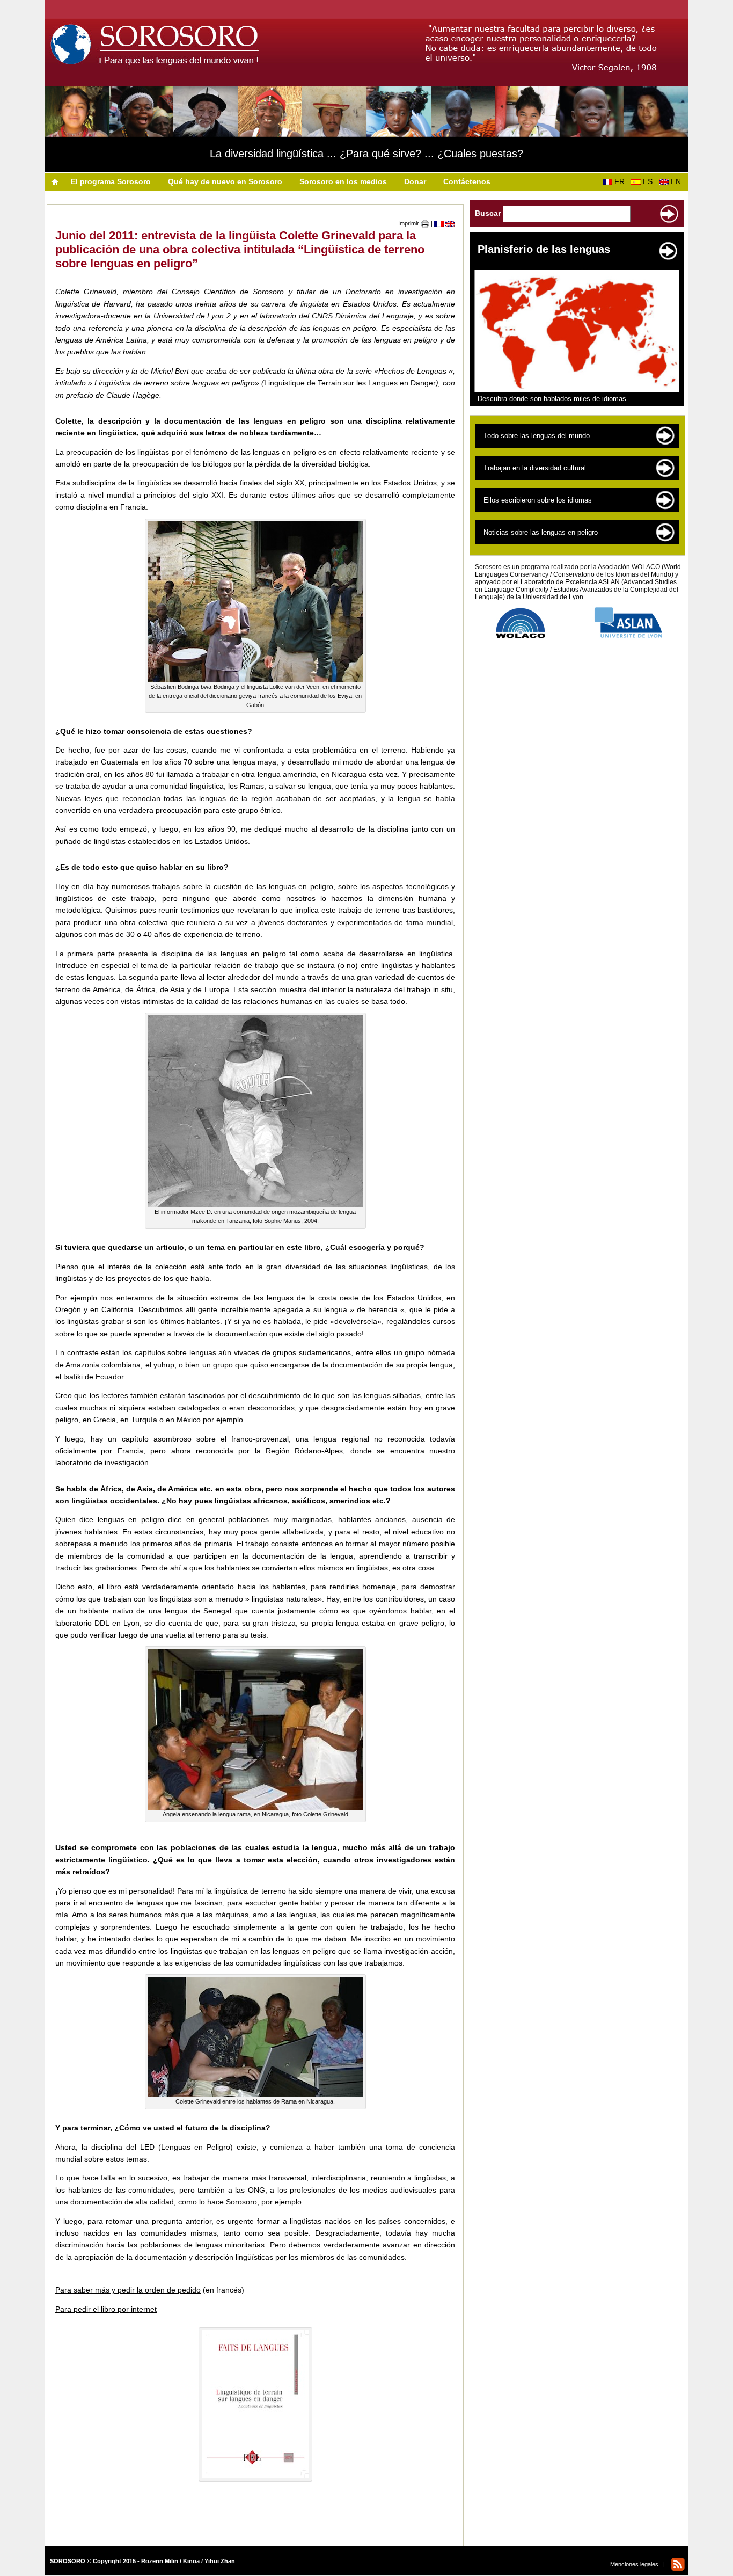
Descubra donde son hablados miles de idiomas (552, 399)
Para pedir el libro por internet (106, 2309)
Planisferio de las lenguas (544, 249)
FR (622, 181)
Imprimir (409, 223)
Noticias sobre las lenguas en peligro (541, 532)
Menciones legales (634, 2564)
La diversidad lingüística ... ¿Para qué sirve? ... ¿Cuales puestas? (366, 154)
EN (678, 181)
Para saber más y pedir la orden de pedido (128, 2290)
